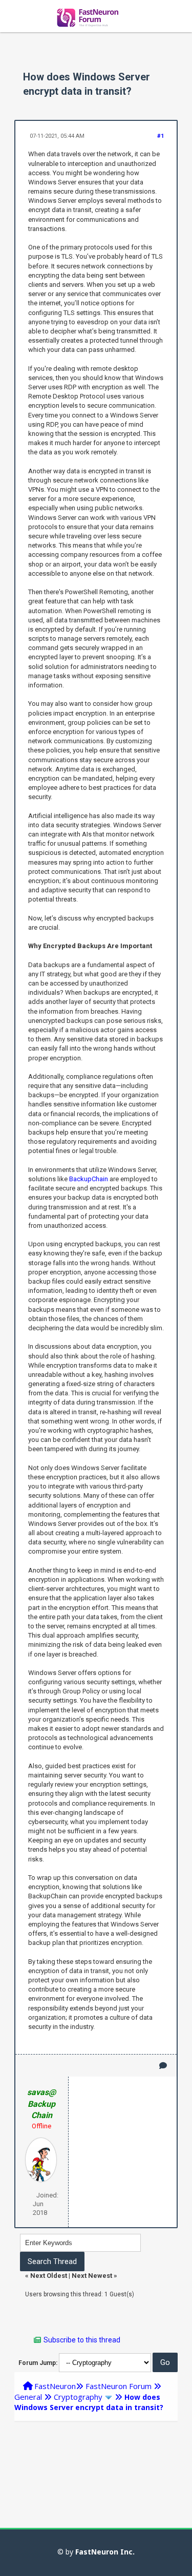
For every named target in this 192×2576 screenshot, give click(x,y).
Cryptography (78, 2397)
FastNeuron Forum (119, 2386)
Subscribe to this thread (82, 2340)
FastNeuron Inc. (105, 2552)
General (28, 2397)
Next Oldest (49, 2276)
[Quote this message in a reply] (163, 2066)
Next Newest (92, 2276)
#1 (161, 136)
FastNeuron (55, 2386)
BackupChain (89, 1179)
